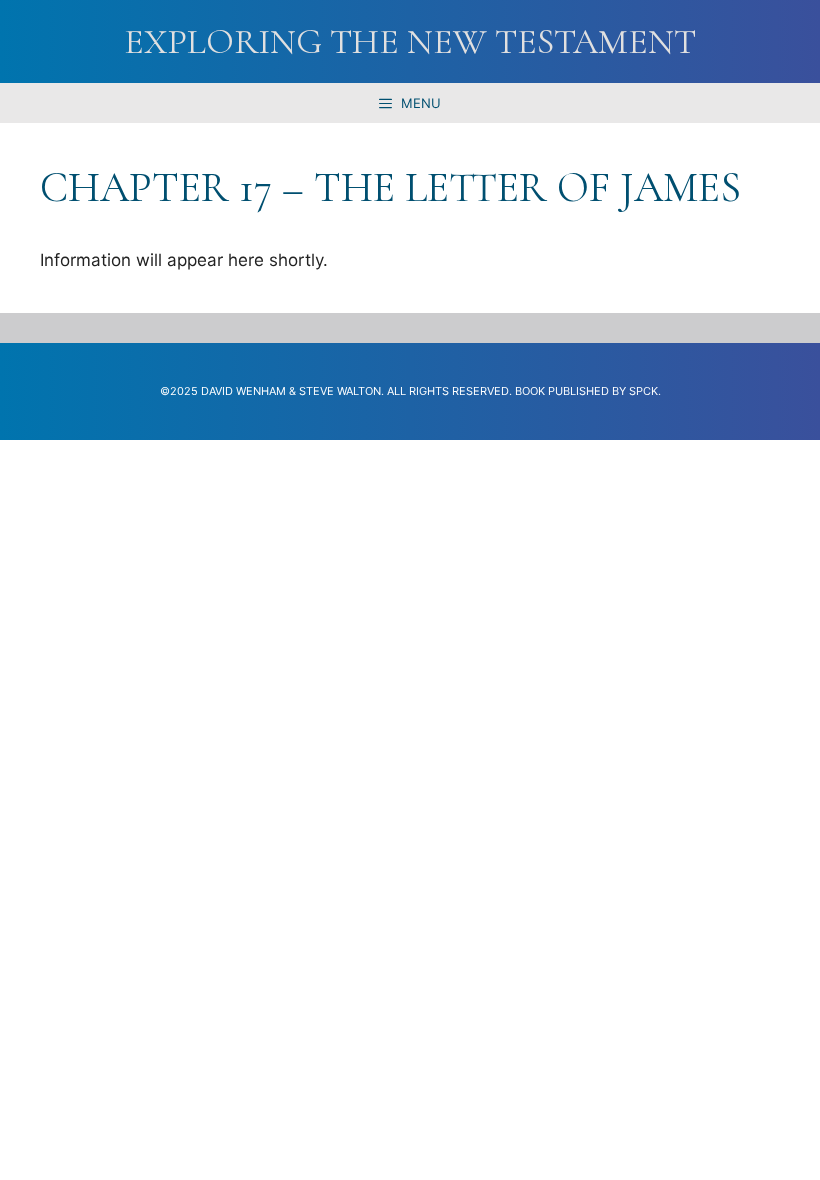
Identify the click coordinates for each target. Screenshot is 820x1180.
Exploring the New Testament (410, 41)
